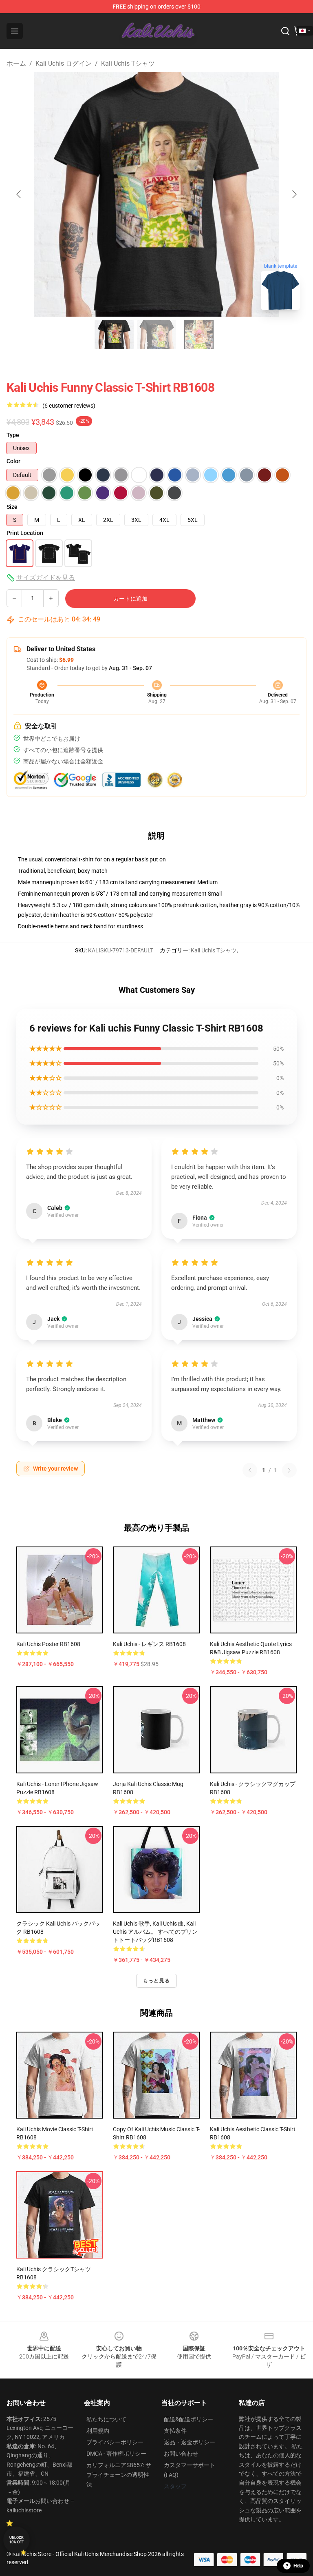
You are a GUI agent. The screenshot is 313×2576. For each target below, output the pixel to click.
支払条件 (175, 2431)
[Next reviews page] (289, 1470)
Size (12, 507)
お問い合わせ (181, 2454)
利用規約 (98, 2431)
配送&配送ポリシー (188, 2419)
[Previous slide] (19, 194)
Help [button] (298, 2566)
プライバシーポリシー (115, 2442)
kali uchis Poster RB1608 (48, 1644)
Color (13, 461)
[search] (285, 31)
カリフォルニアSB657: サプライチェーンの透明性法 (119, 2475)
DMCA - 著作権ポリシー (116, 2454)
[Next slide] (294, 194)
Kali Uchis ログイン (64, 63)
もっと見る (156, 1981)
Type (13, 435)
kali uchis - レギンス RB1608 (149, 1644)
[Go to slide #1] (114, 335)
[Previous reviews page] (250, 1470)
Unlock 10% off (17, 2540)
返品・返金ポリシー (190, 2442)
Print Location (25, 533)
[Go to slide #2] (156, 335)
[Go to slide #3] (199, 335)
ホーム (16, 63)
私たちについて (106, 2419)
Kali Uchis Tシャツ (128, 63)
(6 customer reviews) (69, 406)
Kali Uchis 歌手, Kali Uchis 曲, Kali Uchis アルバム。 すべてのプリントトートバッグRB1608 (155, 1932)
